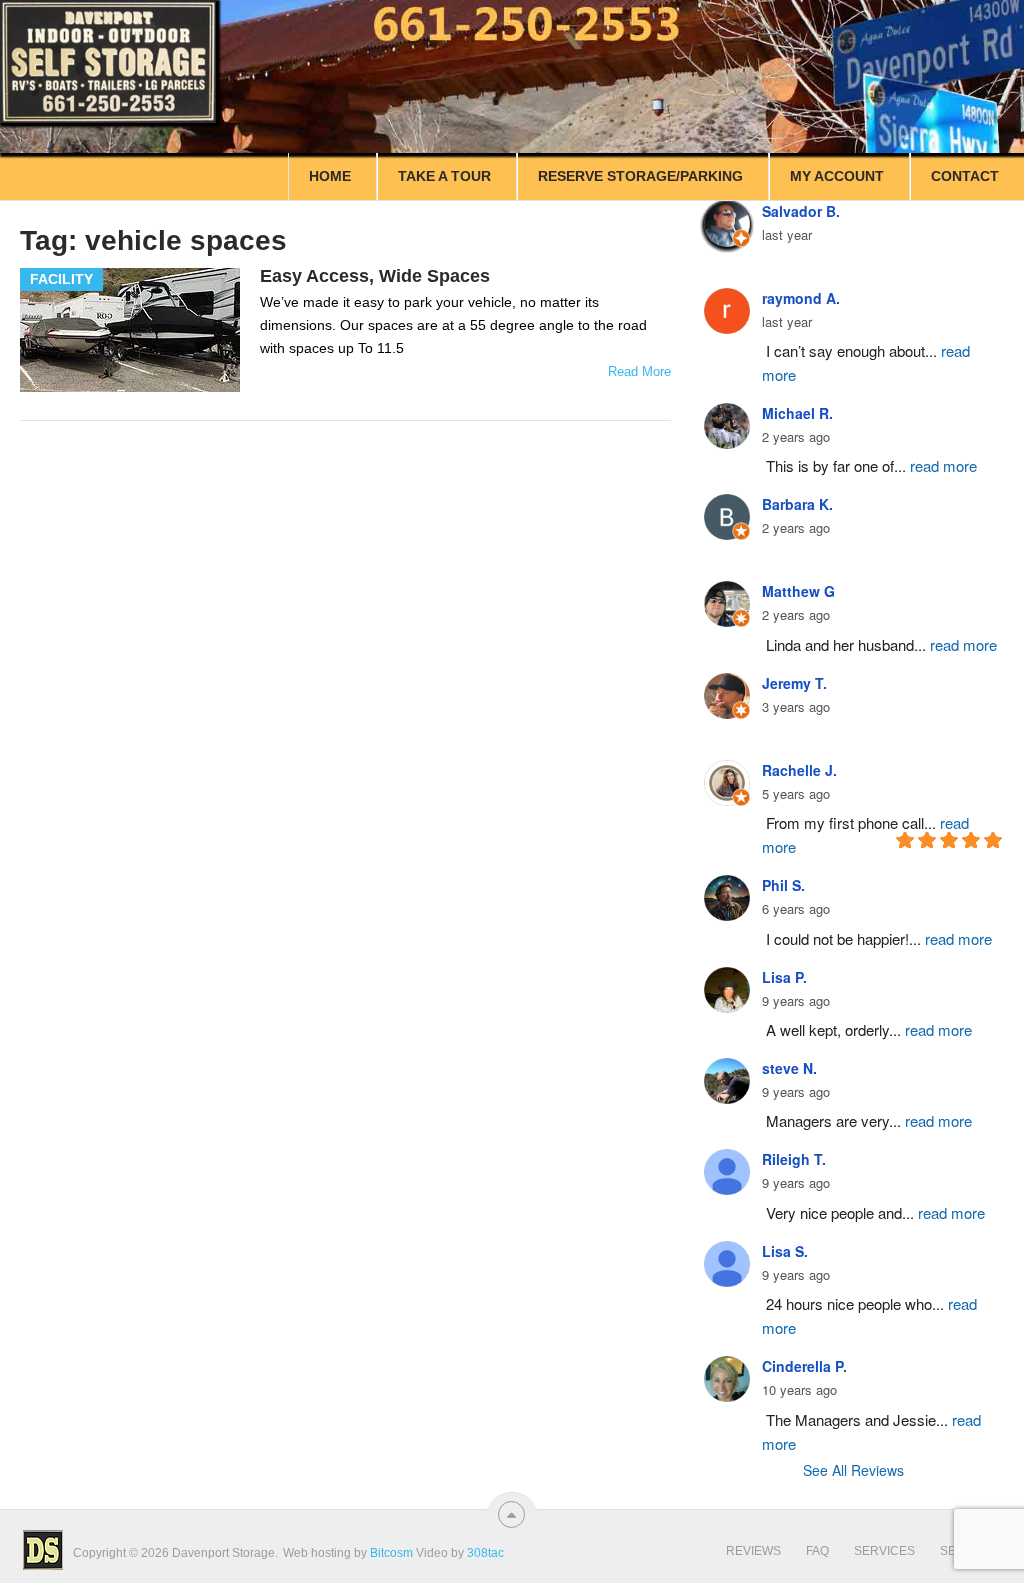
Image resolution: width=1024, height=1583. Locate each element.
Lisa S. (785, 1251)
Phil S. (783, 885)
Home (330, 176)
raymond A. (801, 298)
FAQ (817, 1551)
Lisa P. (784, 977)
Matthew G (798, 591)
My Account (837, 176)
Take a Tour (444, 176)
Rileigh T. (794, 1159)
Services (884, 1551)
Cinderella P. (804, 1366)
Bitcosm (390, 1553)
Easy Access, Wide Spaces (375, 276)
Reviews (753, 1551)
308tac (485, 1553)
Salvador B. (801, 211)
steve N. (789, 1068)
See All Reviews (853, 1470)
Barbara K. (797, 504)
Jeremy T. (794, 683)
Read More (639, 371)
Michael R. (797, 413)
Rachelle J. (799, 770)
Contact (965, 176)
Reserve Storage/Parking (640, 176)
